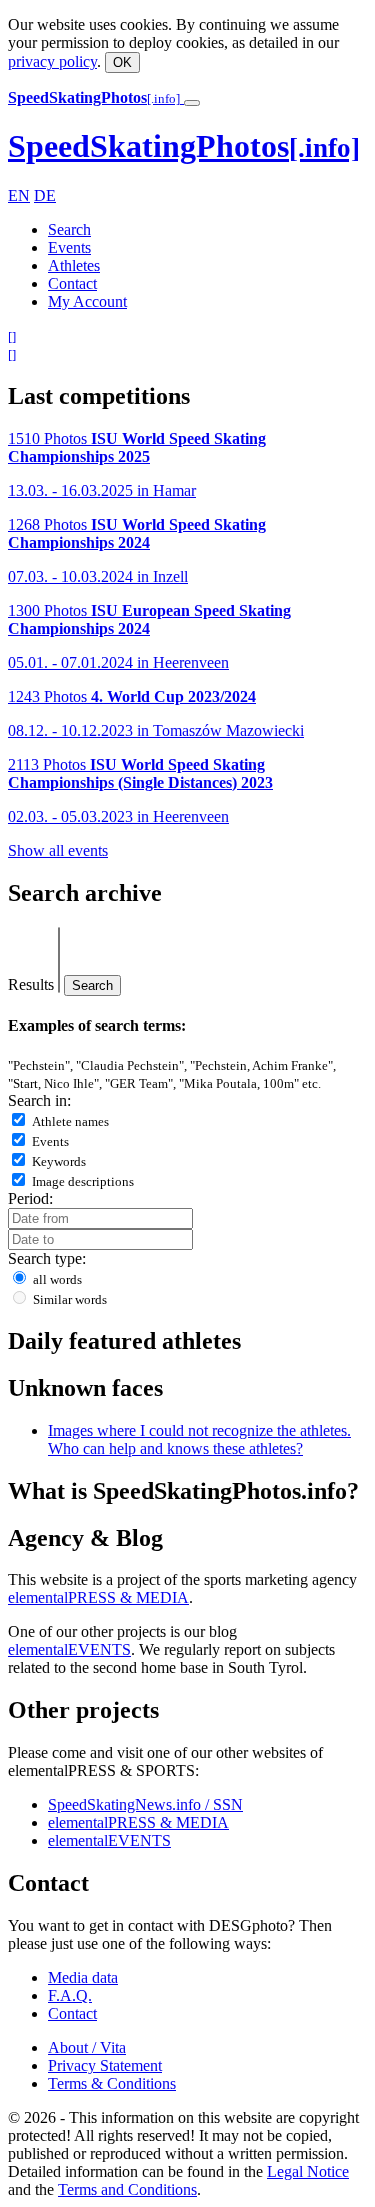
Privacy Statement (105, 2065)
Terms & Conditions (112, 2083)
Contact (72, 283)
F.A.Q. (70, 1995)
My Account (87, 301)
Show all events (58, 850)
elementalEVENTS (69, 1649)
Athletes (74, 265)
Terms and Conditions (127, 2189)
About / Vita (87, 2047)
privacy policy (52, 61)
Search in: (39, 1100)
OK (122, 62)
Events (69, 247)
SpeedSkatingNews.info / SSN (145, 1804)
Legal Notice (308, 2171)
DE (45, 195)
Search (69, 229)
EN (19, 195)
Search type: (47, 1258)
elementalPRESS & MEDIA (98, 1597)
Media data (83, 1977)
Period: (30, 1198)
